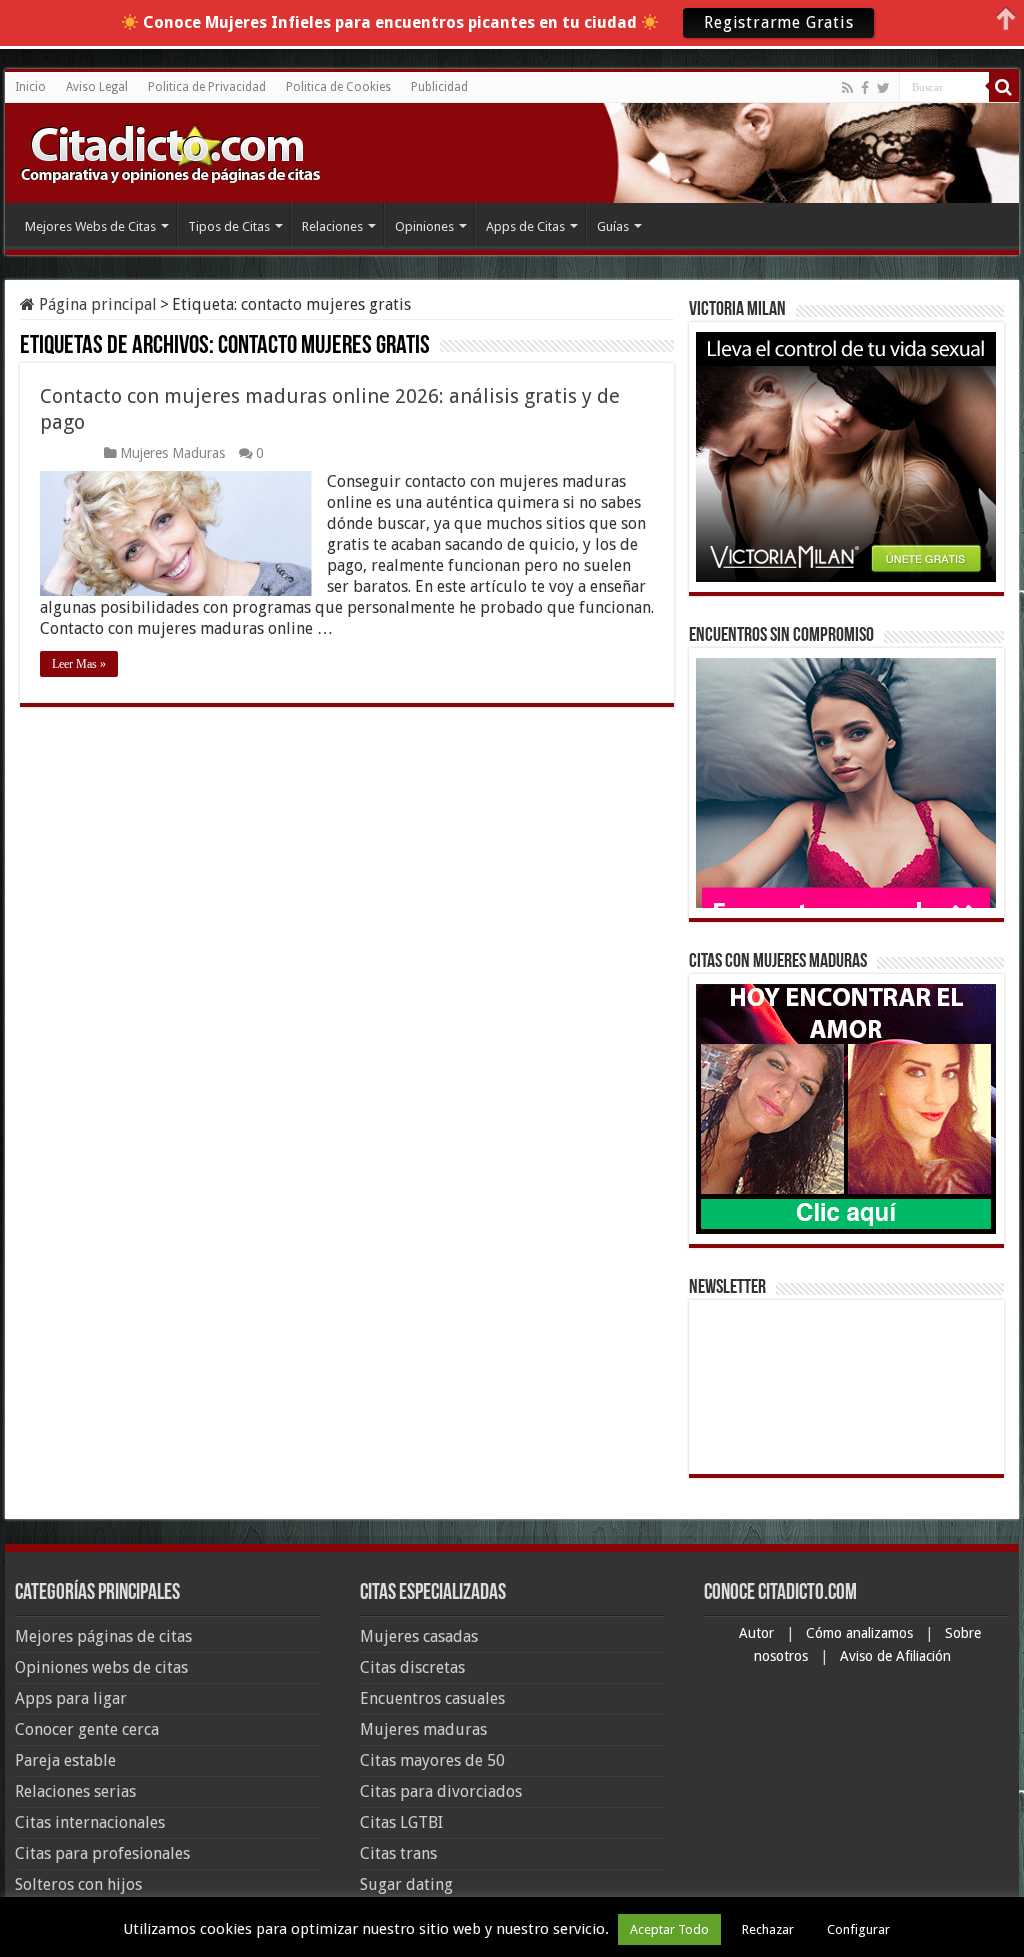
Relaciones (332, 226)
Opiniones (424, 226)
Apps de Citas (525, 226)
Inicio (30, 87)
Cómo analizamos (861, 1633)
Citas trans (398, 1853)
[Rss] (847, 88)
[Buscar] (1004, 87)
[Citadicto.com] (170, 152)
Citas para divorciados (441, 1791)
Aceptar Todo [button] (669, 1929)
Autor (758, 1633)
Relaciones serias (75, 1791)
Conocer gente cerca (87, 1729)
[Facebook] (865, 88)
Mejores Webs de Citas (90, 226)
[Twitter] (883, 88)
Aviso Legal (97, 87)
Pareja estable (65, 1760)
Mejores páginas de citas (103, 1636)
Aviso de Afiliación (895, 1656)
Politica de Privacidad (207, 87)
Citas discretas (412, 1667)
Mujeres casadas (419, 1636)
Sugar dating (406, 1884)
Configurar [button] (858, 1929)
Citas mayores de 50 (432, 1760)
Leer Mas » (79, 664)
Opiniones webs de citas (101, 1667)
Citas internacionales (90, 1822)
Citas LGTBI (401, 1822)
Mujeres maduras (423, 1729)
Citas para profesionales (102, 1853)
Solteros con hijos (78, 1884)
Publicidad (439, 87)
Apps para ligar (71, 1698)
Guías (613, 226)
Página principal (96, 304)
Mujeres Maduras (172, 453)
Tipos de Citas (229, 226)
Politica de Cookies (338, 87)
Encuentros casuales (432, 1698)
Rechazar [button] (768, 1929)
